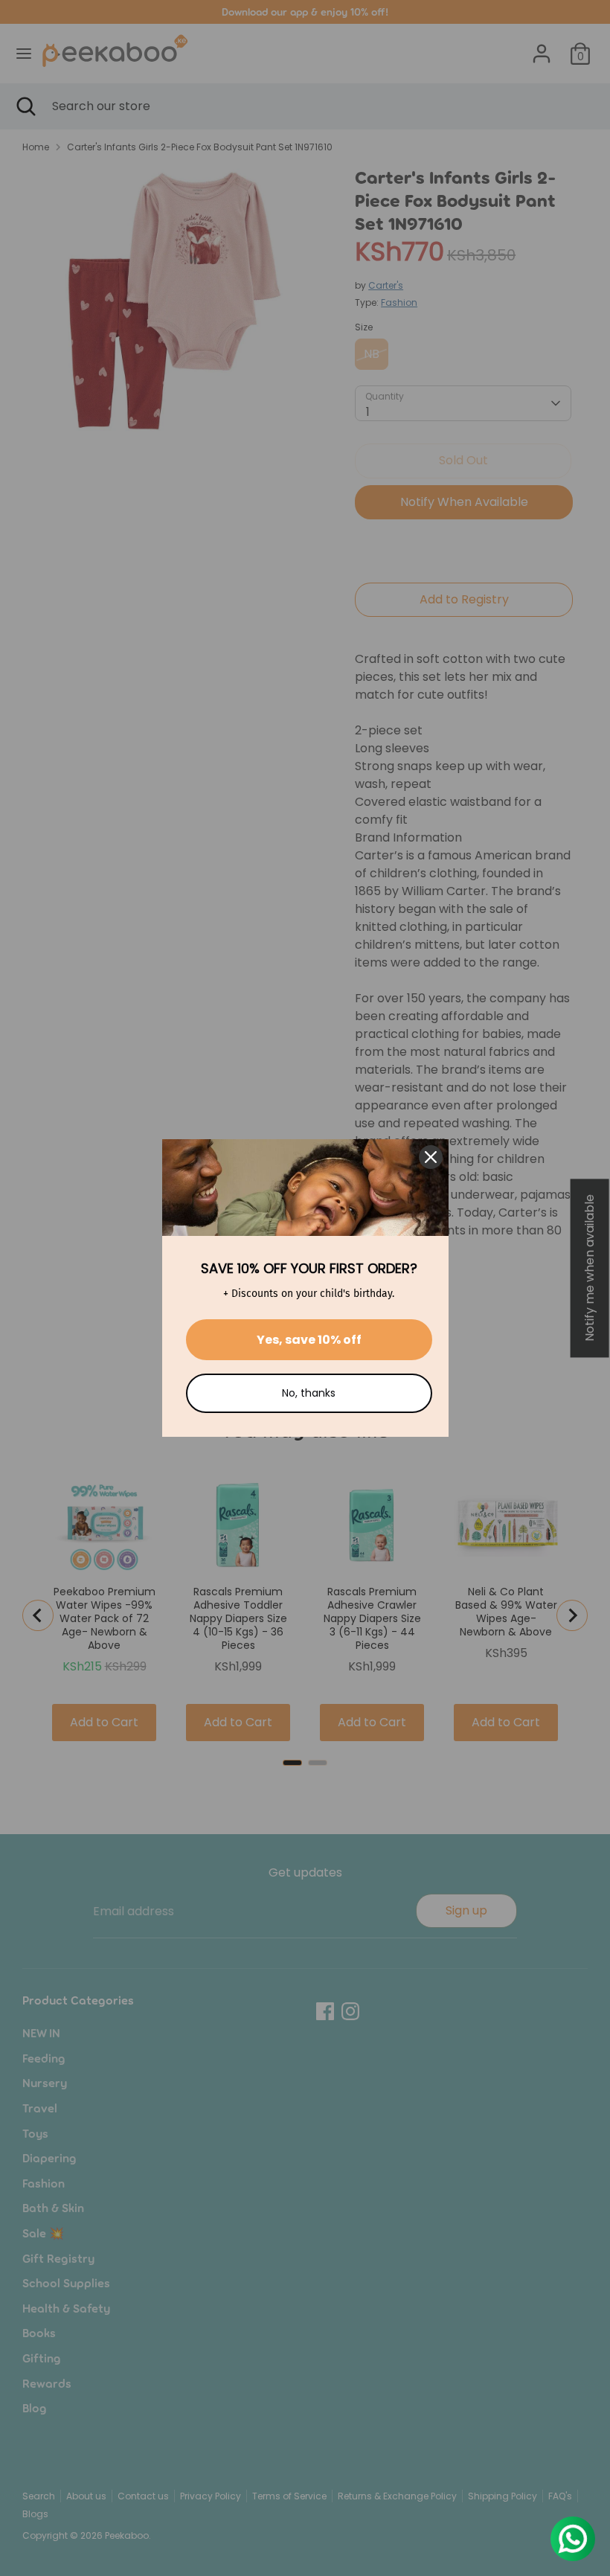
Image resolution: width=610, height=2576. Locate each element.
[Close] (431, 1157)
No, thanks (309, 1393)
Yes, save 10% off (309, 1340)
